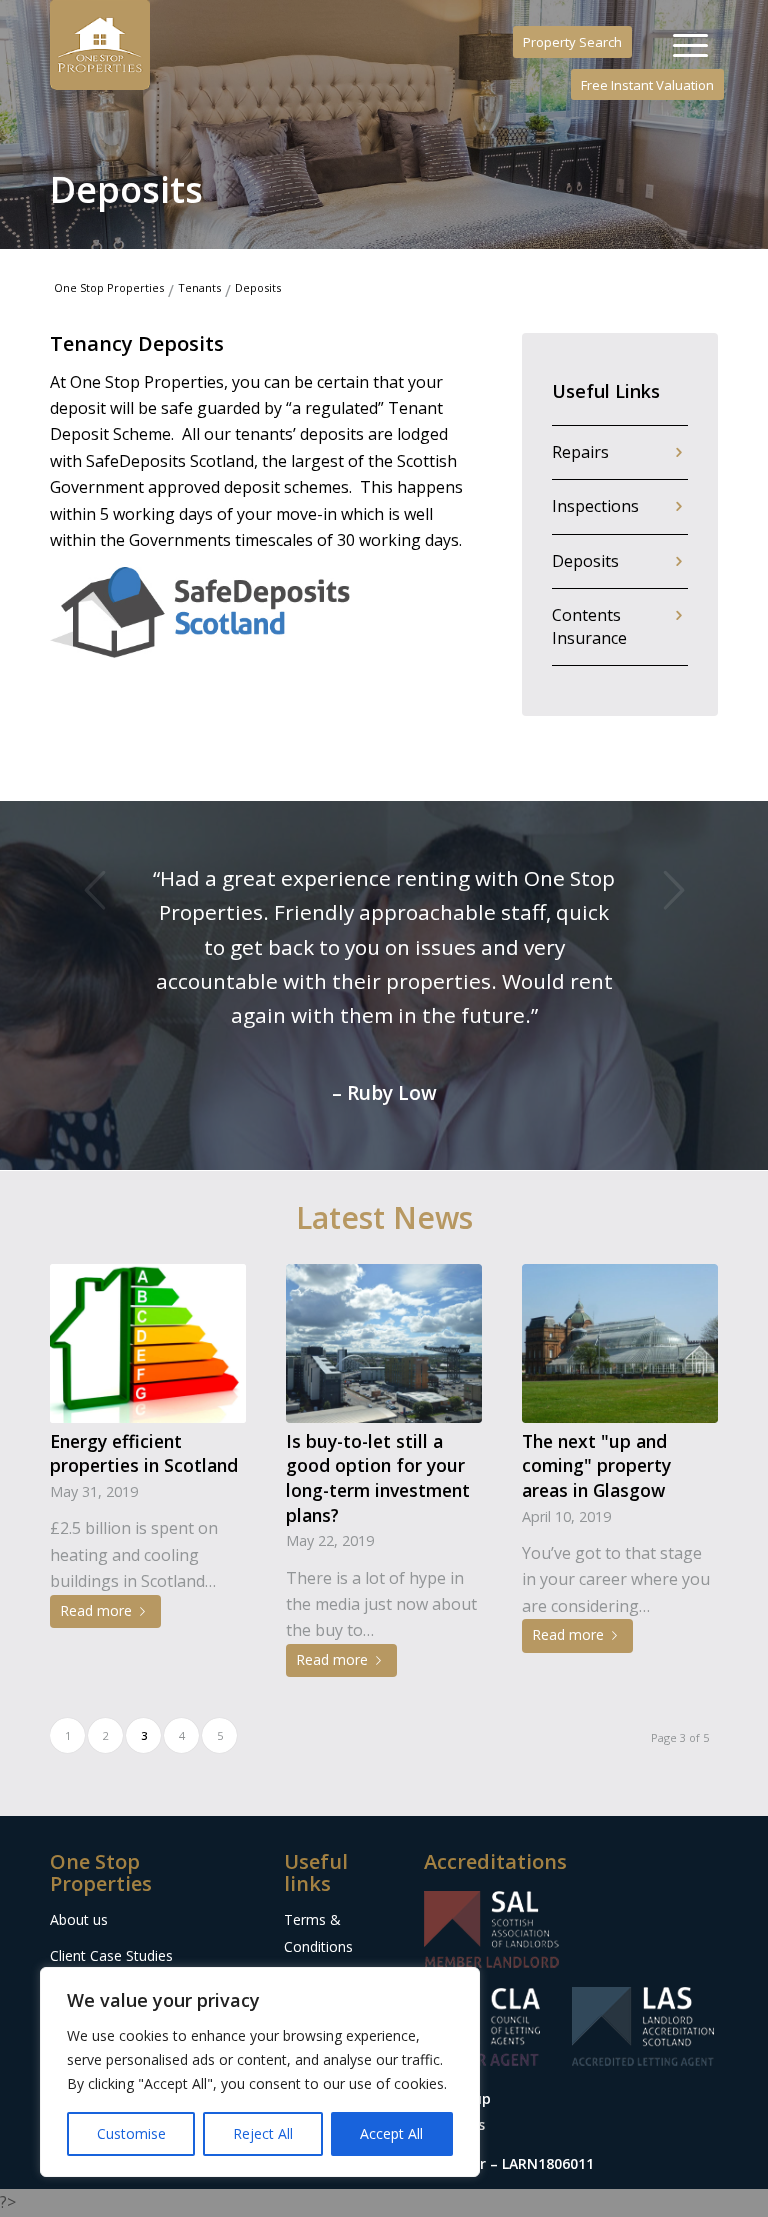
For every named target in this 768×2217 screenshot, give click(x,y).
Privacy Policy (328, 1878)
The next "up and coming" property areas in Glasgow (596, 1362)
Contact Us (320, 1949)
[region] (260, 2072)
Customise (131, 2133)
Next (673, 890)
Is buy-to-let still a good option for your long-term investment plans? (378, 1375)
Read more (96, 1507)
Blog (65, 1887)
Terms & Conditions (318, 1829)
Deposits (585, 561)
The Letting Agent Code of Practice (136, 1936)
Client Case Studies (111, 1852)
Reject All (263, 2133)
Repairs (580, 452)
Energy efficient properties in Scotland (144, 1350)
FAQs (301, 1914)
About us (79, 1816)
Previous (95, 890)
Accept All (391, 2133)
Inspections (595, 506)
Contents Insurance (589, 626)
